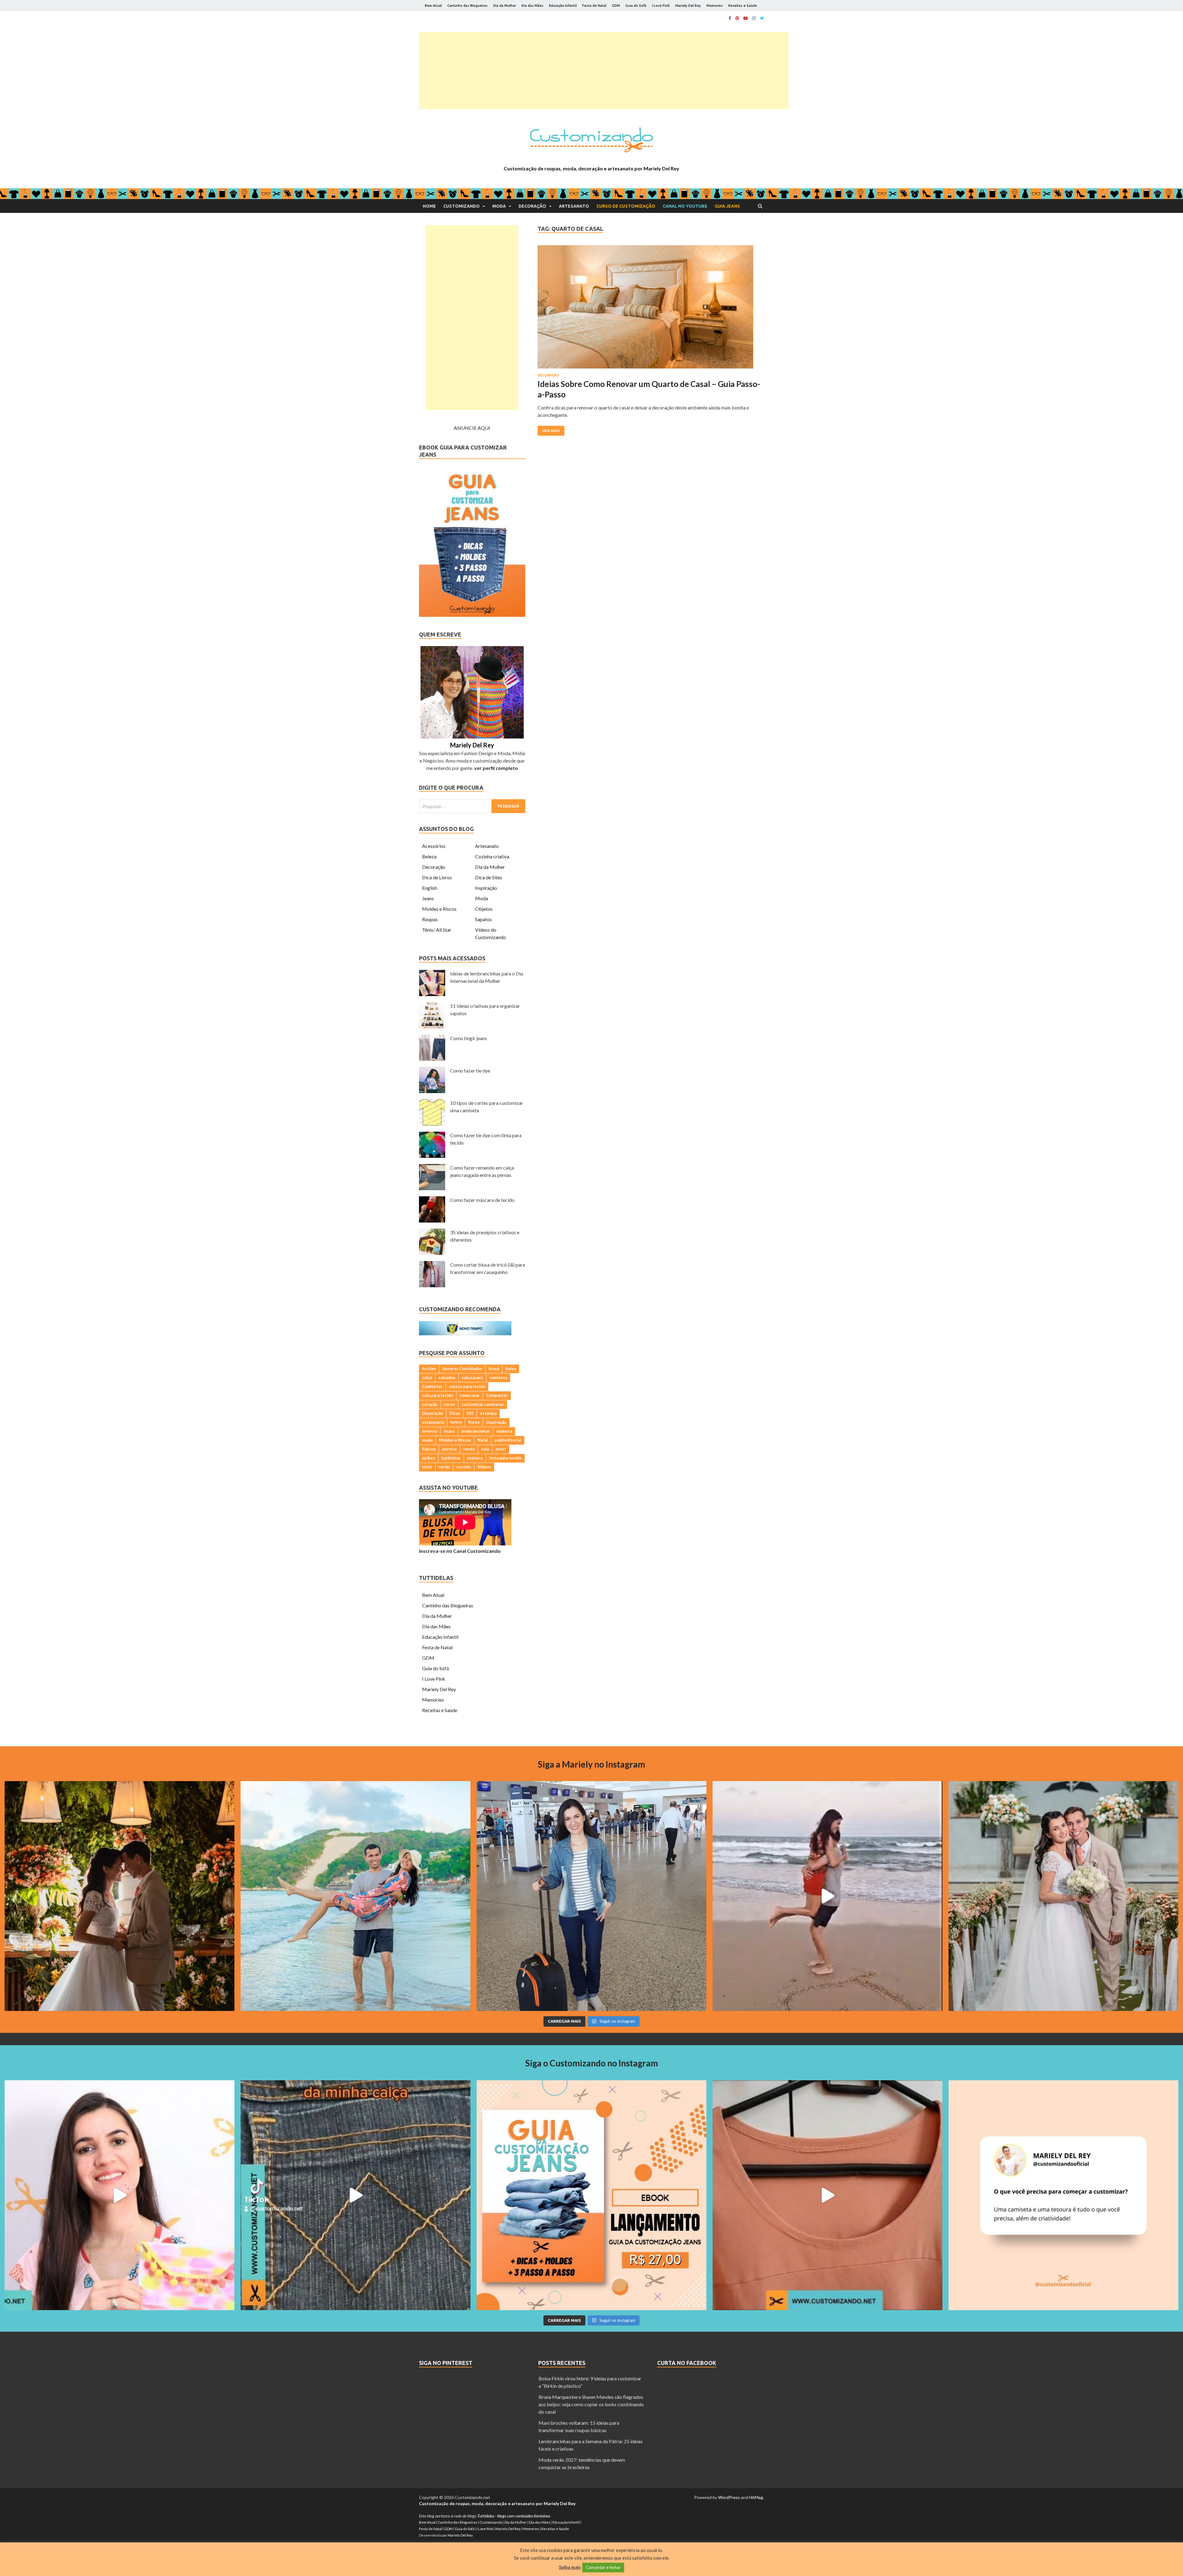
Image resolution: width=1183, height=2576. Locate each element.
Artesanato (574, 206)
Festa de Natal (594, 6)
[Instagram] (754, 18)
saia (485, 1449)
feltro (456, 1422)
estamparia (433, 1422)
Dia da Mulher (505, 6)
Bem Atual (433, 6)
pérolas (449, 1449)
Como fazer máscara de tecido (482, 1200)
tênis (427, 1467)
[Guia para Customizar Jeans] (472, 615)
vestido (464, 1467)
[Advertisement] (604, 71)
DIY (470, 1413)
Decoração (532, 206)
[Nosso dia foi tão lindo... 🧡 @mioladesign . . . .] (120, 1896)
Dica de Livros (437, 877)
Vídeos (484, 1467)
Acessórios (434, 846)
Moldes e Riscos (439, 909)
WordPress (729, 2497)
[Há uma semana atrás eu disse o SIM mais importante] (1063, 1896)
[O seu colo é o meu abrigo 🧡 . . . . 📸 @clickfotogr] (356, 1896)
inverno (430, 1431)
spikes (429, 1458)
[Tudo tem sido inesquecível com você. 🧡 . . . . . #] (827, 1896)
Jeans (428, 898)
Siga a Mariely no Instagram (591, 1764)
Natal (483, 1440)
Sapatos (484, 919)
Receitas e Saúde (743, 6)
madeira (504, 1431)
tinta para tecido (505, 1458)
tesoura (475, 1458)
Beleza (429, 856)
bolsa (511, 1369)
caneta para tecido (467, 1386)
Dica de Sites (489, 877)
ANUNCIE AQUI (472, 428)
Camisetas (432, 1386)
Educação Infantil (563, 6)
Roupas (430, 919)
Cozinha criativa (492, 856)
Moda (499, 206)
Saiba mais (570, 2567)
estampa (488, 1413)
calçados (447, 1378)
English (430, 888)
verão (444, 1467)
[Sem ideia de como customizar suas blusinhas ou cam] (827, 2195)
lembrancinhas (476, 1431)
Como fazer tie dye (470, 1070)
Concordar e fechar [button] (603, 2567)
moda (427, 1440)
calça (427, 1378)
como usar (470, 1395)
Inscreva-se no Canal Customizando (460, 1551)
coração (430, 1404)
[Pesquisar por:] (472, 806)
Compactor (497, 1395)
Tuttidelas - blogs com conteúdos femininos (514, 2516)
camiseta (498, 1378)
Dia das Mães (533, 6)
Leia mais (551, 431)
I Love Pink (661, 6)
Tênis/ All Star (437, 930)
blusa (494, 1369)
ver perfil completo (496, 768)
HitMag (756, 2497)
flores (474, 1422)
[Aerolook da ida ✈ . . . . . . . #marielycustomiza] (591, 1896)
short (501, 1449)
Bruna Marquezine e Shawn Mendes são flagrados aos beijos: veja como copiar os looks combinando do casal (591, 2404)
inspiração (496, 1422)
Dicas (455, 1413)
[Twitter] (762, 18)
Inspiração (486, 888)
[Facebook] (730, 18)
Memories (715, 6)
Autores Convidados (462, 1369)
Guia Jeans (727, 206)
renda (469, 1449)
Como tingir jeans (469, 1038)
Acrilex (429, 1369)
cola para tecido (438, 1395)
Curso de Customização (626, 206)
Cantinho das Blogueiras (468, 6)
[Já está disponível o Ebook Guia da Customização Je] (591, 2195)
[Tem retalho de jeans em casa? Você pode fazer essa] (120, 2195)
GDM (616, 6)
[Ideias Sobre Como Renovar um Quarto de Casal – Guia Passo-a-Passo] (651, 309)
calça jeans (472, 1378)
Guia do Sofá (636, 6)
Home (429, 206)
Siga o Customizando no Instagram (592, 2063)
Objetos (484, 909)
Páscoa (429, 1449)
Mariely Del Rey (688, 6)
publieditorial (508, 1440)
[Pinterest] (737, 18)
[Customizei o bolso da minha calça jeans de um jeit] (356, 2195)
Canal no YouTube (685, 206)
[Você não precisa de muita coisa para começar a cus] (1063, 2195)
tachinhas (451, 1458)
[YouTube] (746, 18)
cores (449, 1404)
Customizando (461, 206)
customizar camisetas (483, 1404)
